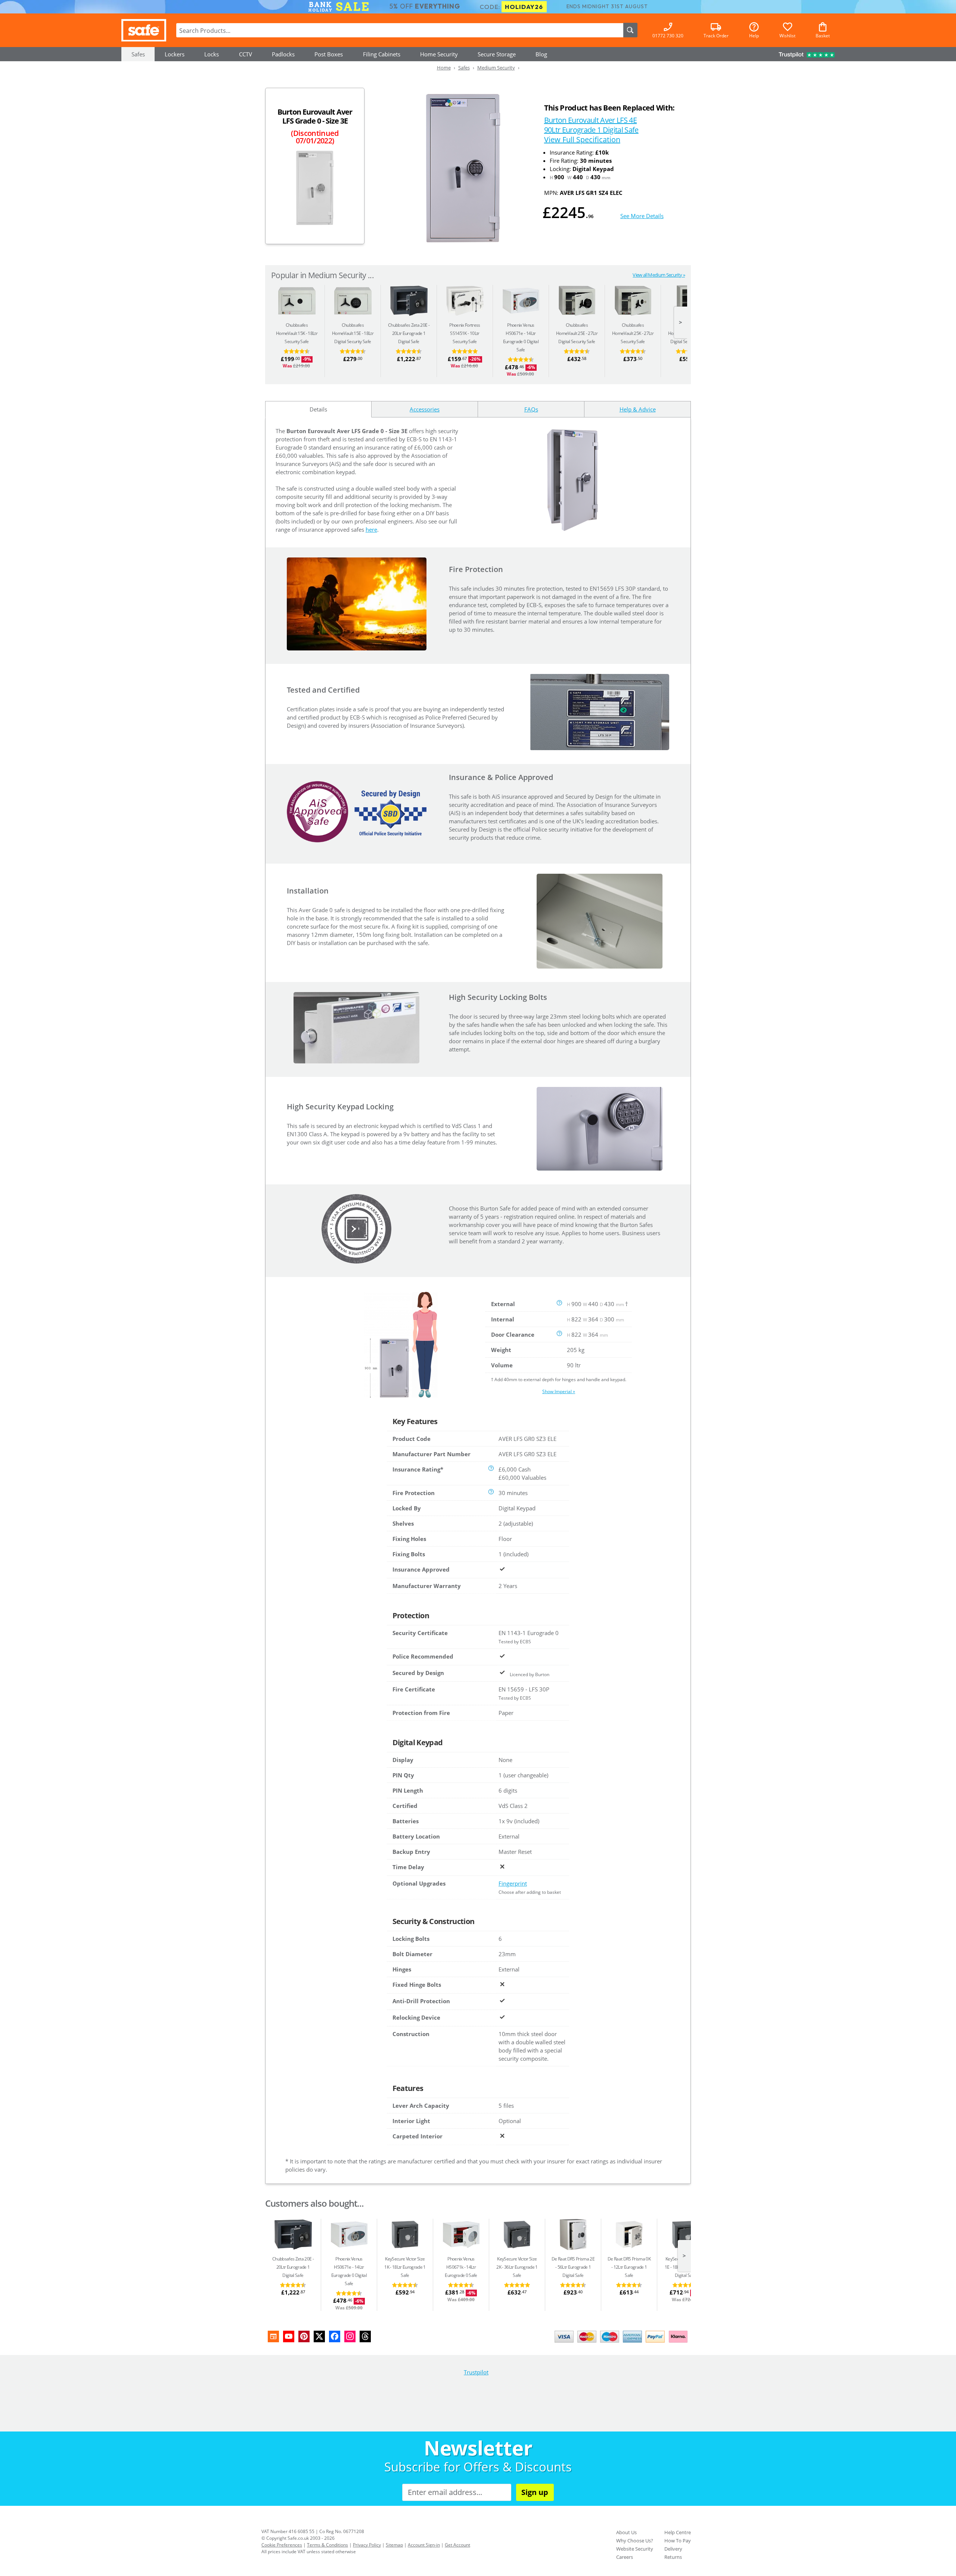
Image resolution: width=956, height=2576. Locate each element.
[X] (319, 2336)
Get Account (457, 2545)
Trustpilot (476, 2372)
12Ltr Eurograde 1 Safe (629, 2267)
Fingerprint (513, 1883)
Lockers (175, 54)
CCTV (246, 54)
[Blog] (273, 2336)
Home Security (439, 54)
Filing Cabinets (382, 54)
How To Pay (678, 2541)
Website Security (635, 2549)
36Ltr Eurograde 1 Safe (517, 2267)
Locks (212, 54)
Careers (625, 2557)
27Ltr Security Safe (633, 333)
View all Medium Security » (659, 275)
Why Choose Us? (635, 2541)
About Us (626, 2532)
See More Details (642, 216)
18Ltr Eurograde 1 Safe (405, 2267)
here (371, 529)
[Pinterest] (304, 2336)
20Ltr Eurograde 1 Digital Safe (408, 333)
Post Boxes (329, 54)
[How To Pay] (623, 2343)
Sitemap (394, 2545)
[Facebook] (335, 2336)
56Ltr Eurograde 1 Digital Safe (573, 2267)
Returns (673, 2557)
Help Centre (678, 2532)
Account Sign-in (424, 2545)
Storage (497, 54)
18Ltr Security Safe (297, 333)
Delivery (673, 2549)
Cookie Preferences (282, 2545)
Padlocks (283, 54)
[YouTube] (289, 2336)
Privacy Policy (367, 2545)
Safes (138, 54)
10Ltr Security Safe (465, 333)
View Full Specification (582, 139)
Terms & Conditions (328, 2545)
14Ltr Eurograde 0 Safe (461, 2267)
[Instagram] (350, 2336)
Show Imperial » (559, 1391)
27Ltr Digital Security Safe (577, 333)
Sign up (535, 2492)
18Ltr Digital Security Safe (353, 333)
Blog (541, 54)
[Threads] (365, 2336)
